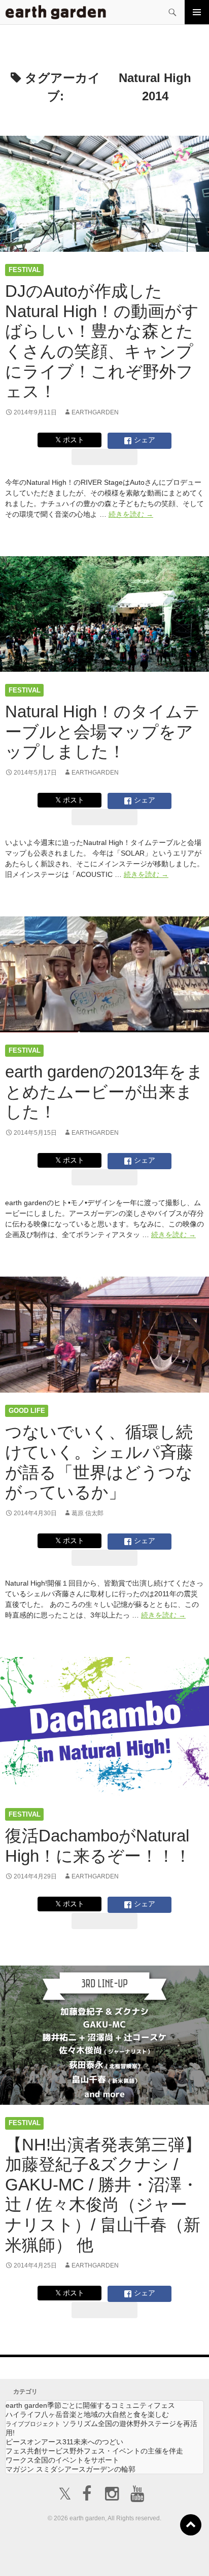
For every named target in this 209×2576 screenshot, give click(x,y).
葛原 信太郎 (88, 1513)
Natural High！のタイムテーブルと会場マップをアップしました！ (102, 732)
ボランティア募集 (172, 2549)
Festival (25, 270)
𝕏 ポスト (70, 440)
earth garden (90, 2405)
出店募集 (109, 2555)
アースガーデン (56, 12)
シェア (144, 440)
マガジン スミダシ (71, 2469)
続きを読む (131, 514)
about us (44, 2555)
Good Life (27, 1411)
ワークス (62, 2460)
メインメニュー (197, 12)
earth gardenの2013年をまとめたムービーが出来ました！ (104, 1092)
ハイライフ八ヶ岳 (87, 2414)
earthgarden (95, 412)
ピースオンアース (64, 2442)
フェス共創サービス (94, 2451)
